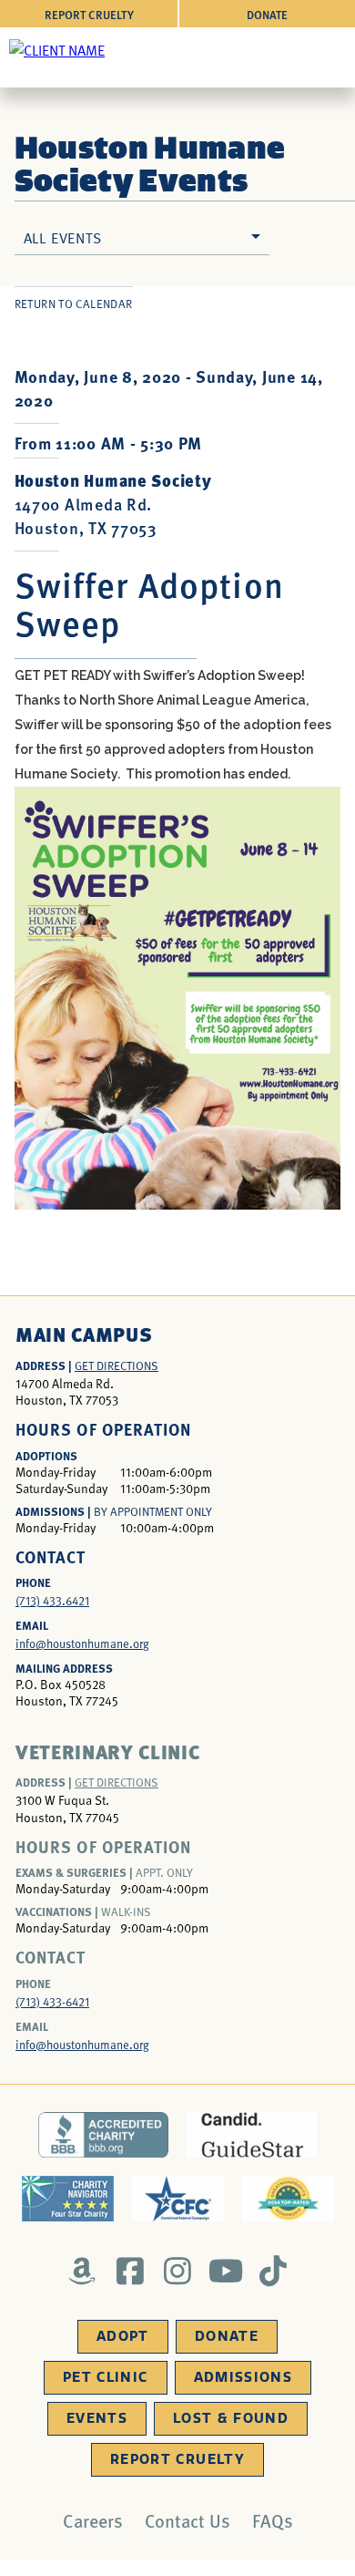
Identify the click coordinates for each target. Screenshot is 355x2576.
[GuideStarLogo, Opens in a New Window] (252, 2135)
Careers (93, 2520)
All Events (63, 237)
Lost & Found (231, 2418)
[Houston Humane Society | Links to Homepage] (57, 49)
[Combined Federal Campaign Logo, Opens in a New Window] (178, 2199)
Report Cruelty (89, 14)
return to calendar (74, 304)
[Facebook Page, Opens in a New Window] (130, 2271)
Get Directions (117, 1365)
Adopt (123, 2336)
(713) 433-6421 (52, 2002)
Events (97, 2418)
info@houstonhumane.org (82, 1643)
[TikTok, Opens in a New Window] (274, 2271)
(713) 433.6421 (52, 1601)
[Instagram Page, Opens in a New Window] (178, 2271)
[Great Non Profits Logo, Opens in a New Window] (288, 2199)
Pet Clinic (106, 2377)
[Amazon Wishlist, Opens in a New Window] (82, 2271)
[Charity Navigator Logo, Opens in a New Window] (68, 2199)
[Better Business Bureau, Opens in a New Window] (103, 2135)
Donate (267, 14)
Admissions (243, 2377)
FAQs (273, 2520)
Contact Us (188, 2520)
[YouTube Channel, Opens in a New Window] (225, 2271)
